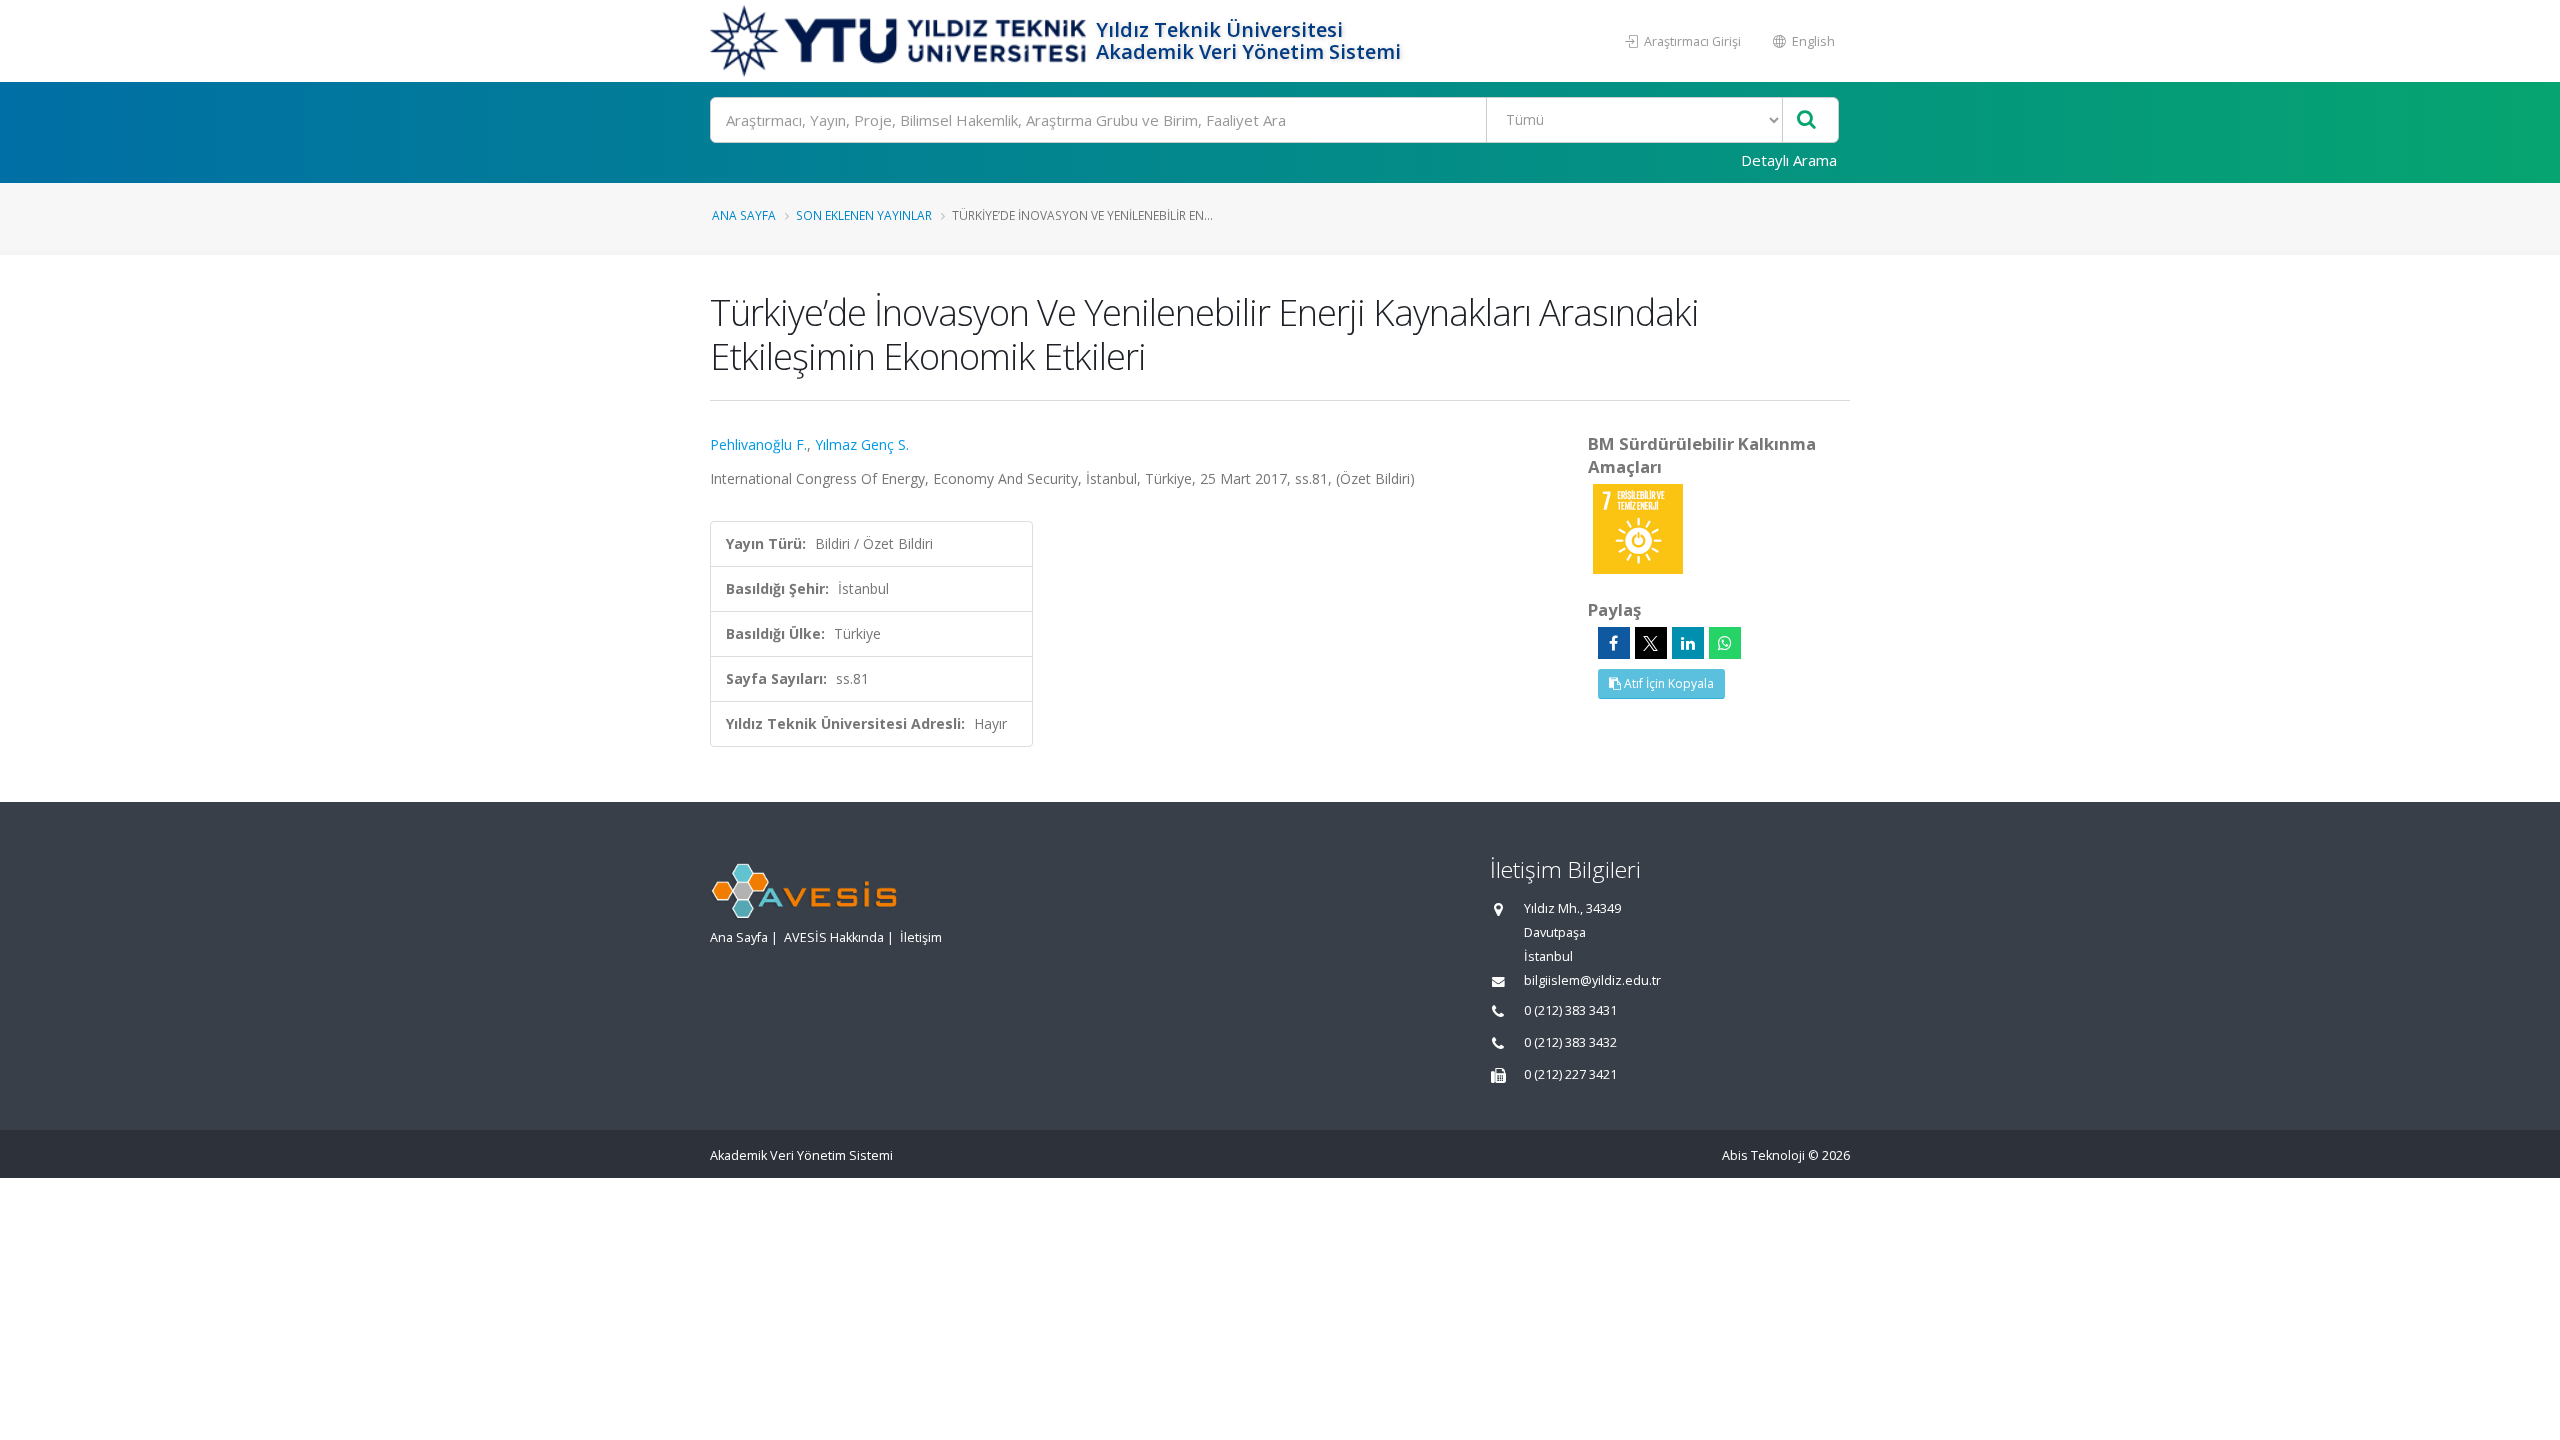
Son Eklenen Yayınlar (864, 215)
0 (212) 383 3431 (1570, 1010)
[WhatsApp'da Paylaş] (1725, 643)
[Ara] (1806, 120)
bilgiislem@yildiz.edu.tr (1592, 980)
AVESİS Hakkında (834, 937)
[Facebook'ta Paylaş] (1614, 643)
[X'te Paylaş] (1651, 643)
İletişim (921, 937)
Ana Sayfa (744, 215)
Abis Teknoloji (1763, 1155)
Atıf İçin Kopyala (1667, 683)
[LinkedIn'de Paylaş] (1688, 643)
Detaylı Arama (1789, 160)
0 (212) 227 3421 (1570, 1074)
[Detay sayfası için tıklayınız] (1638, 527)
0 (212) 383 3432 (1570, 1042)
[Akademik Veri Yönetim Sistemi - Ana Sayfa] (900, 41)
